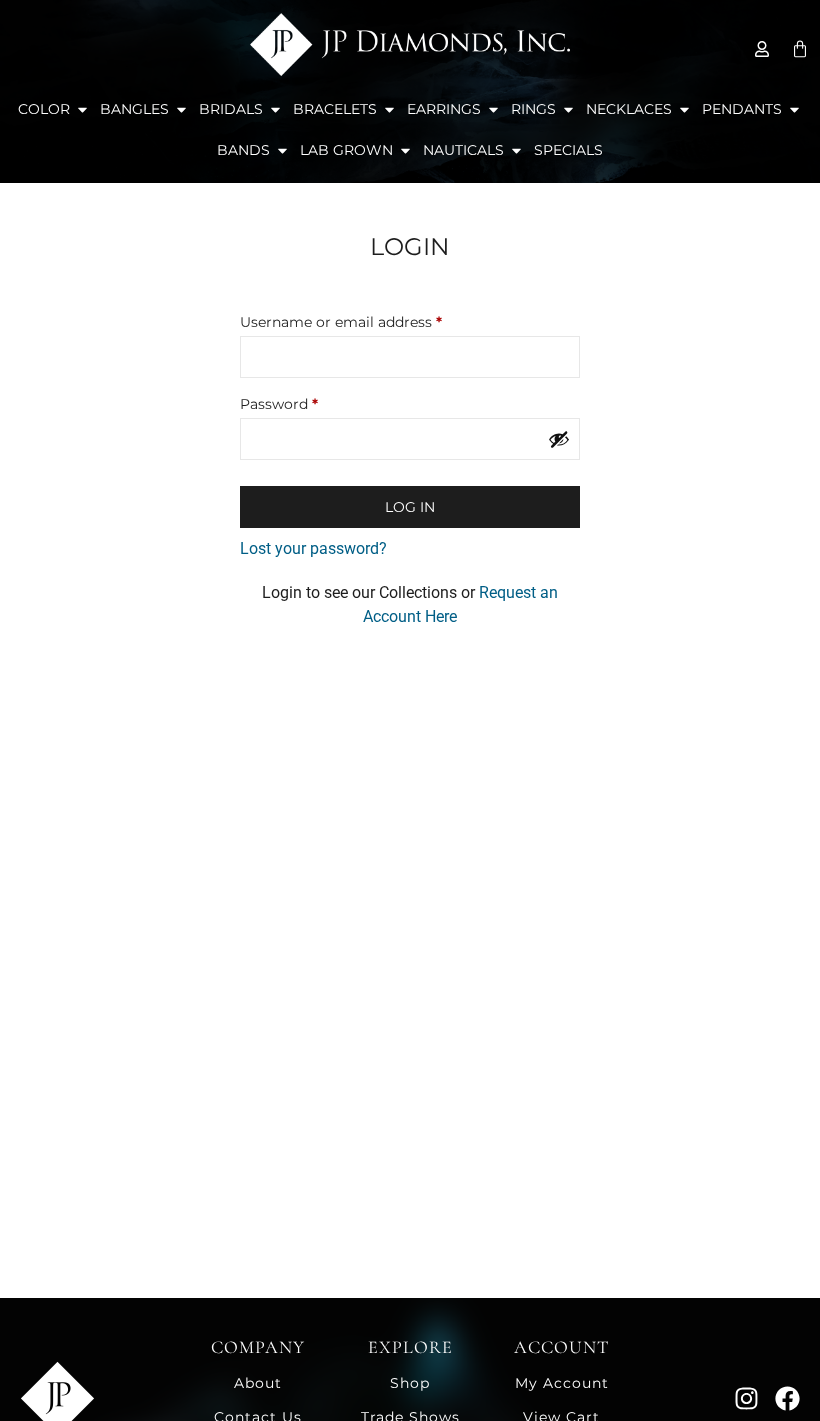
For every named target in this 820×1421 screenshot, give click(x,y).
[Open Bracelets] (389, 109)
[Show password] (559, 439)
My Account (562, 1383)
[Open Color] (82, 109)
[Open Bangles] (181, 109)
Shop (410, 1383)
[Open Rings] (568, 109)
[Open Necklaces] (684, 109)
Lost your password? (313, 548)
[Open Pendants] (794, 109)
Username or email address (372, 319)
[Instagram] (746, 1398)
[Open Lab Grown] (405, 150)
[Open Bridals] (275, 109)
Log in (410, 507)
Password (310, 401)
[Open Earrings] (493, 109)
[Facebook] (787, 1398)
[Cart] (800, 49)
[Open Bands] (282, 150)
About (258, 1383)
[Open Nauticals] (516, 150)
